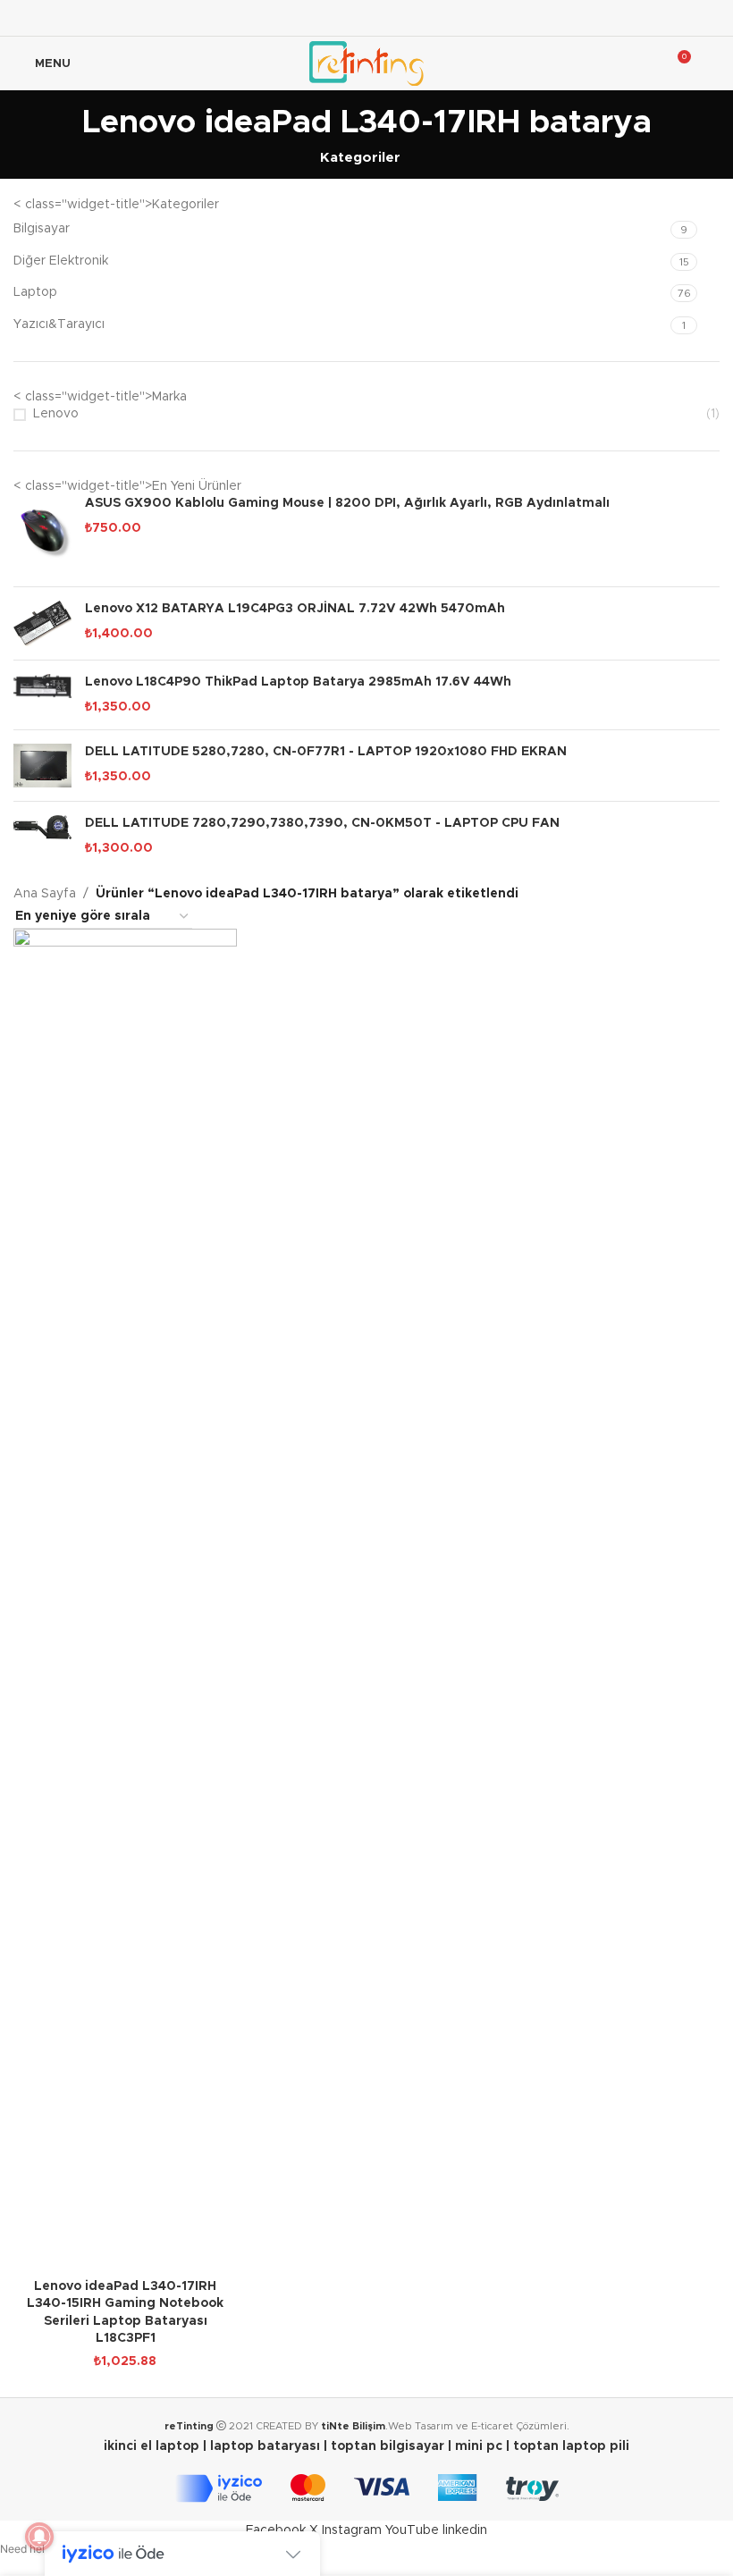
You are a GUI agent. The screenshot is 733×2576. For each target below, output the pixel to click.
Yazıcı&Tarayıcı (59, 324)
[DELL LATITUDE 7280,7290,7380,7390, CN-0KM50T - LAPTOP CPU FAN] (42, 836)
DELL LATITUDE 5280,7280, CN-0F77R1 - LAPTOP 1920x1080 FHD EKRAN (326, 752)
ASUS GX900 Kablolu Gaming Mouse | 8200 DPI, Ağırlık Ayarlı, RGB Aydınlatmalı (347, 503)
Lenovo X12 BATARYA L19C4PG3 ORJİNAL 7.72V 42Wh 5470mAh (295, 609)
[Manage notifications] (39, 2537)
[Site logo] (366, 63)
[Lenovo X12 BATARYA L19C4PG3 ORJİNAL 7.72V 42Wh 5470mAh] (42, 623)
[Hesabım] (712, 63)
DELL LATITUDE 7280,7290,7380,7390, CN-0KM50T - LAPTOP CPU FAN (322, 823)
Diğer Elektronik (61, 261)
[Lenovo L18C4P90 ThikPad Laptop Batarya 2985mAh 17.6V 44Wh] (42, 695)
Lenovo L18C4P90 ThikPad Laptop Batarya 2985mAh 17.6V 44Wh (298, 682)
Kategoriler (360, 158)
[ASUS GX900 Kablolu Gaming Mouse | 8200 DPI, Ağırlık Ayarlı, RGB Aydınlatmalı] (42, 534)
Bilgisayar (42, 229)
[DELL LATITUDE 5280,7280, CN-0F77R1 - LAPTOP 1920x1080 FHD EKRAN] (42, 766)
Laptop (35, 292)
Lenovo (56, 414)
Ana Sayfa (45, 894)
